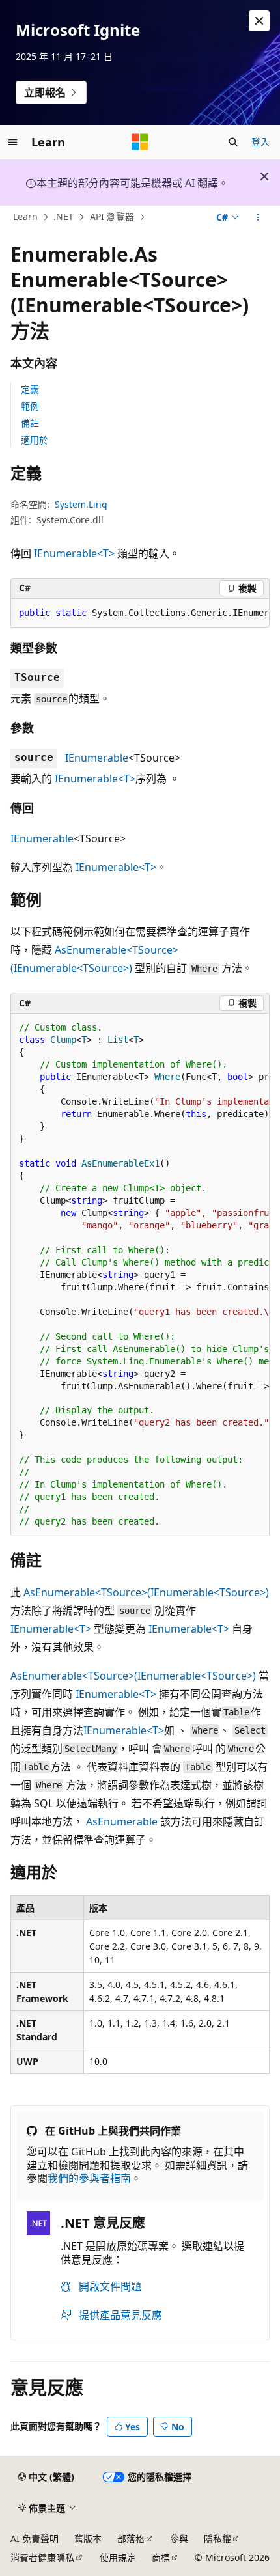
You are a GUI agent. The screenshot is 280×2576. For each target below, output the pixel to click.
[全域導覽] (13, 142)
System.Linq (81, 504)
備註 (30, 423)
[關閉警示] (259, 21)
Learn (25, 217)
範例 (30, 406)
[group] (140, 613)
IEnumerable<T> (74, 553)
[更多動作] (258, 217)
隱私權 (217, 2539)
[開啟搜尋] (233, 142)
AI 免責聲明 (35, 2539)
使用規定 (118, 2557)
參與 (179, 2539)
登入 (260, 142)
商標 (161, 2557)
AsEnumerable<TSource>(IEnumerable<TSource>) (146, 1592)
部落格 (131, 2539)
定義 (30, 389)
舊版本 (88, 2539)
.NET (63, 217)
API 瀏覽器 (112, 217)
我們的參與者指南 (89, 2178)
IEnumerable (97, 758)
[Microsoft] (140, 142)
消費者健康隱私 (42, 2557)
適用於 (35, 440)
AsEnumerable (122, 1821)
